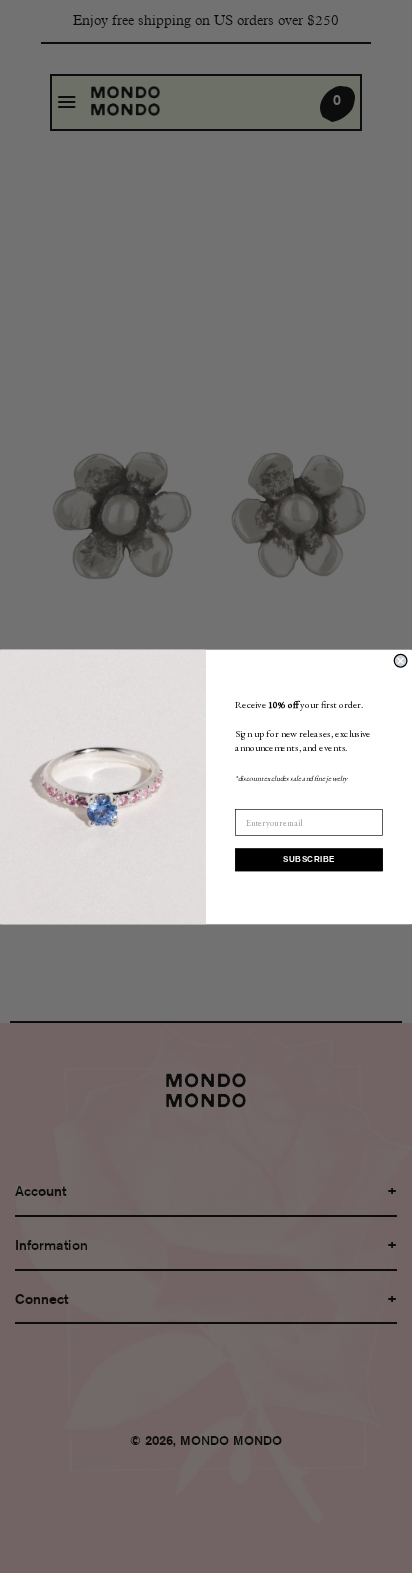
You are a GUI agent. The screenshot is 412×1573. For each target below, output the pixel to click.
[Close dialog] (400, 660)
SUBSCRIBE (308, 859)
